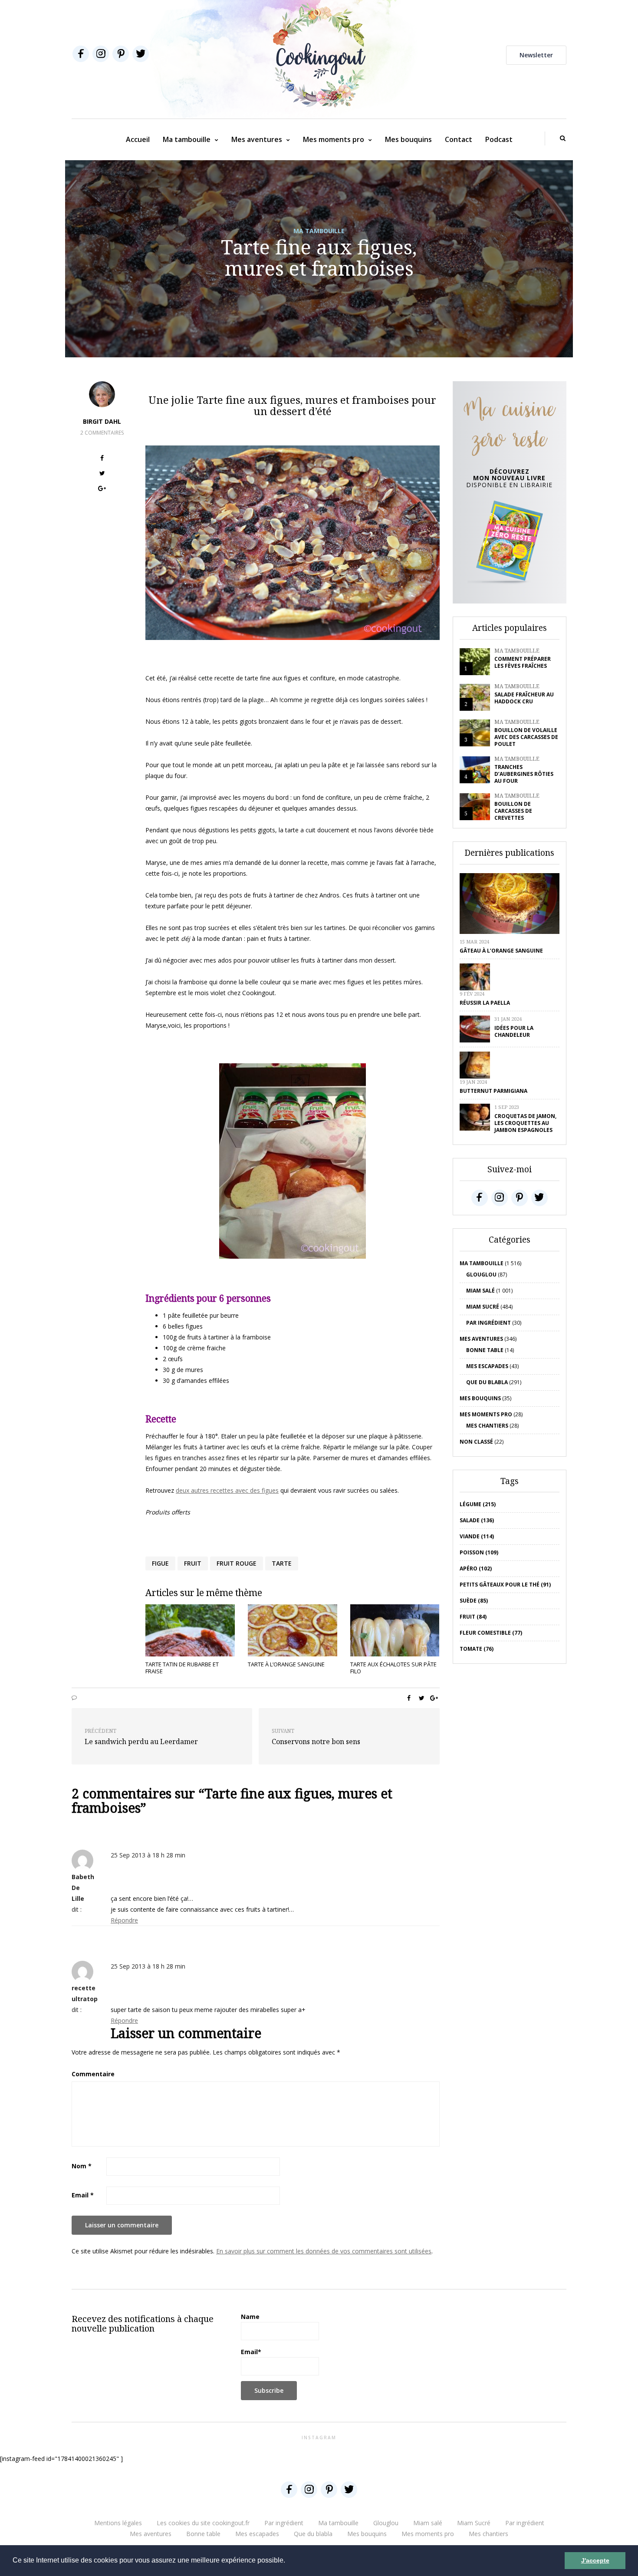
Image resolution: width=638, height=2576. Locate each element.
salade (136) (477, 1520)
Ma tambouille (187, 139)
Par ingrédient (488, 1323)
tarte (282, 1563)
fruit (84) (473, 1617)
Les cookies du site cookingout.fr (203, 2523)
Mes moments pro (334, 139)
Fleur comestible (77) (491, 1633)
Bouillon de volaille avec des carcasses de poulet (526, 737)
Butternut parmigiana (493, 1091)
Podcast (499, 139)
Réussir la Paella (485, 1003)
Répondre (124, 1920)
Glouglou (481, 1275)
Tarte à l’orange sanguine (286, 1664)
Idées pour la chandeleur (514, 1031)
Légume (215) (478, 1504)
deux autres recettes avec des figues (227, 1490)
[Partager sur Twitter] (102, 474)
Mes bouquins (408, 139)
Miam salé (480, 1291)
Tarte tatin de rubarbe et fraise (182, 1668)
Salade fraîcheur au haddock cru (524, 698)
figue (160, 1563)
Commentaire (93, 2074)
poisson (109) (479, 1552)
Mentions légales (118, 2523)
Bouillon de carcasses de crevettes (513, 811)
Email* (251, 2352)
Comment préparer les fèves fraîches (523, 662)
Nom (82, 2166)
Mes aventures (257, 139)
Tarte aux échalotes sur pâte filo (393, 1668)
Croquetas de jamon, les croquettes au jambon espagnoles (525, 1123)
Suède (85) (474, 1601)
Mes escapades (487, 1366)
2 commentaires (102, 433)
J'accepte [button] (595, 2560)
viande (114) (477, 1536)
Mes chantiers (487, 1426)
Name (250, 2317)
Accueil (138, 139)
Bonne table (485, 1350)
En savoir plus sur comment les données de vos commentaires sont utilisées (324, 2251)
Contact (459, 139)
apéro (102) (476, 1568)
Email (83, 2195)
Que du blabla (487, 1382)
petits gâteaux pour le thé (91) (505, 1585)
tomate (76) (477, 1649)
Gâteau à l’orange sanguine (501, 951)
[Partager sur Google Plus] (102, 490)
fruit (193, 1563)
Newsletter (536, 55)
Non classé (476, 1442)
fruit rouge (237, 1563)
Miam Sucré (483, 1307)
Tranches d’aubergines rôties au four (524, 774)
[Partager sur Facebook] (102, 459)
